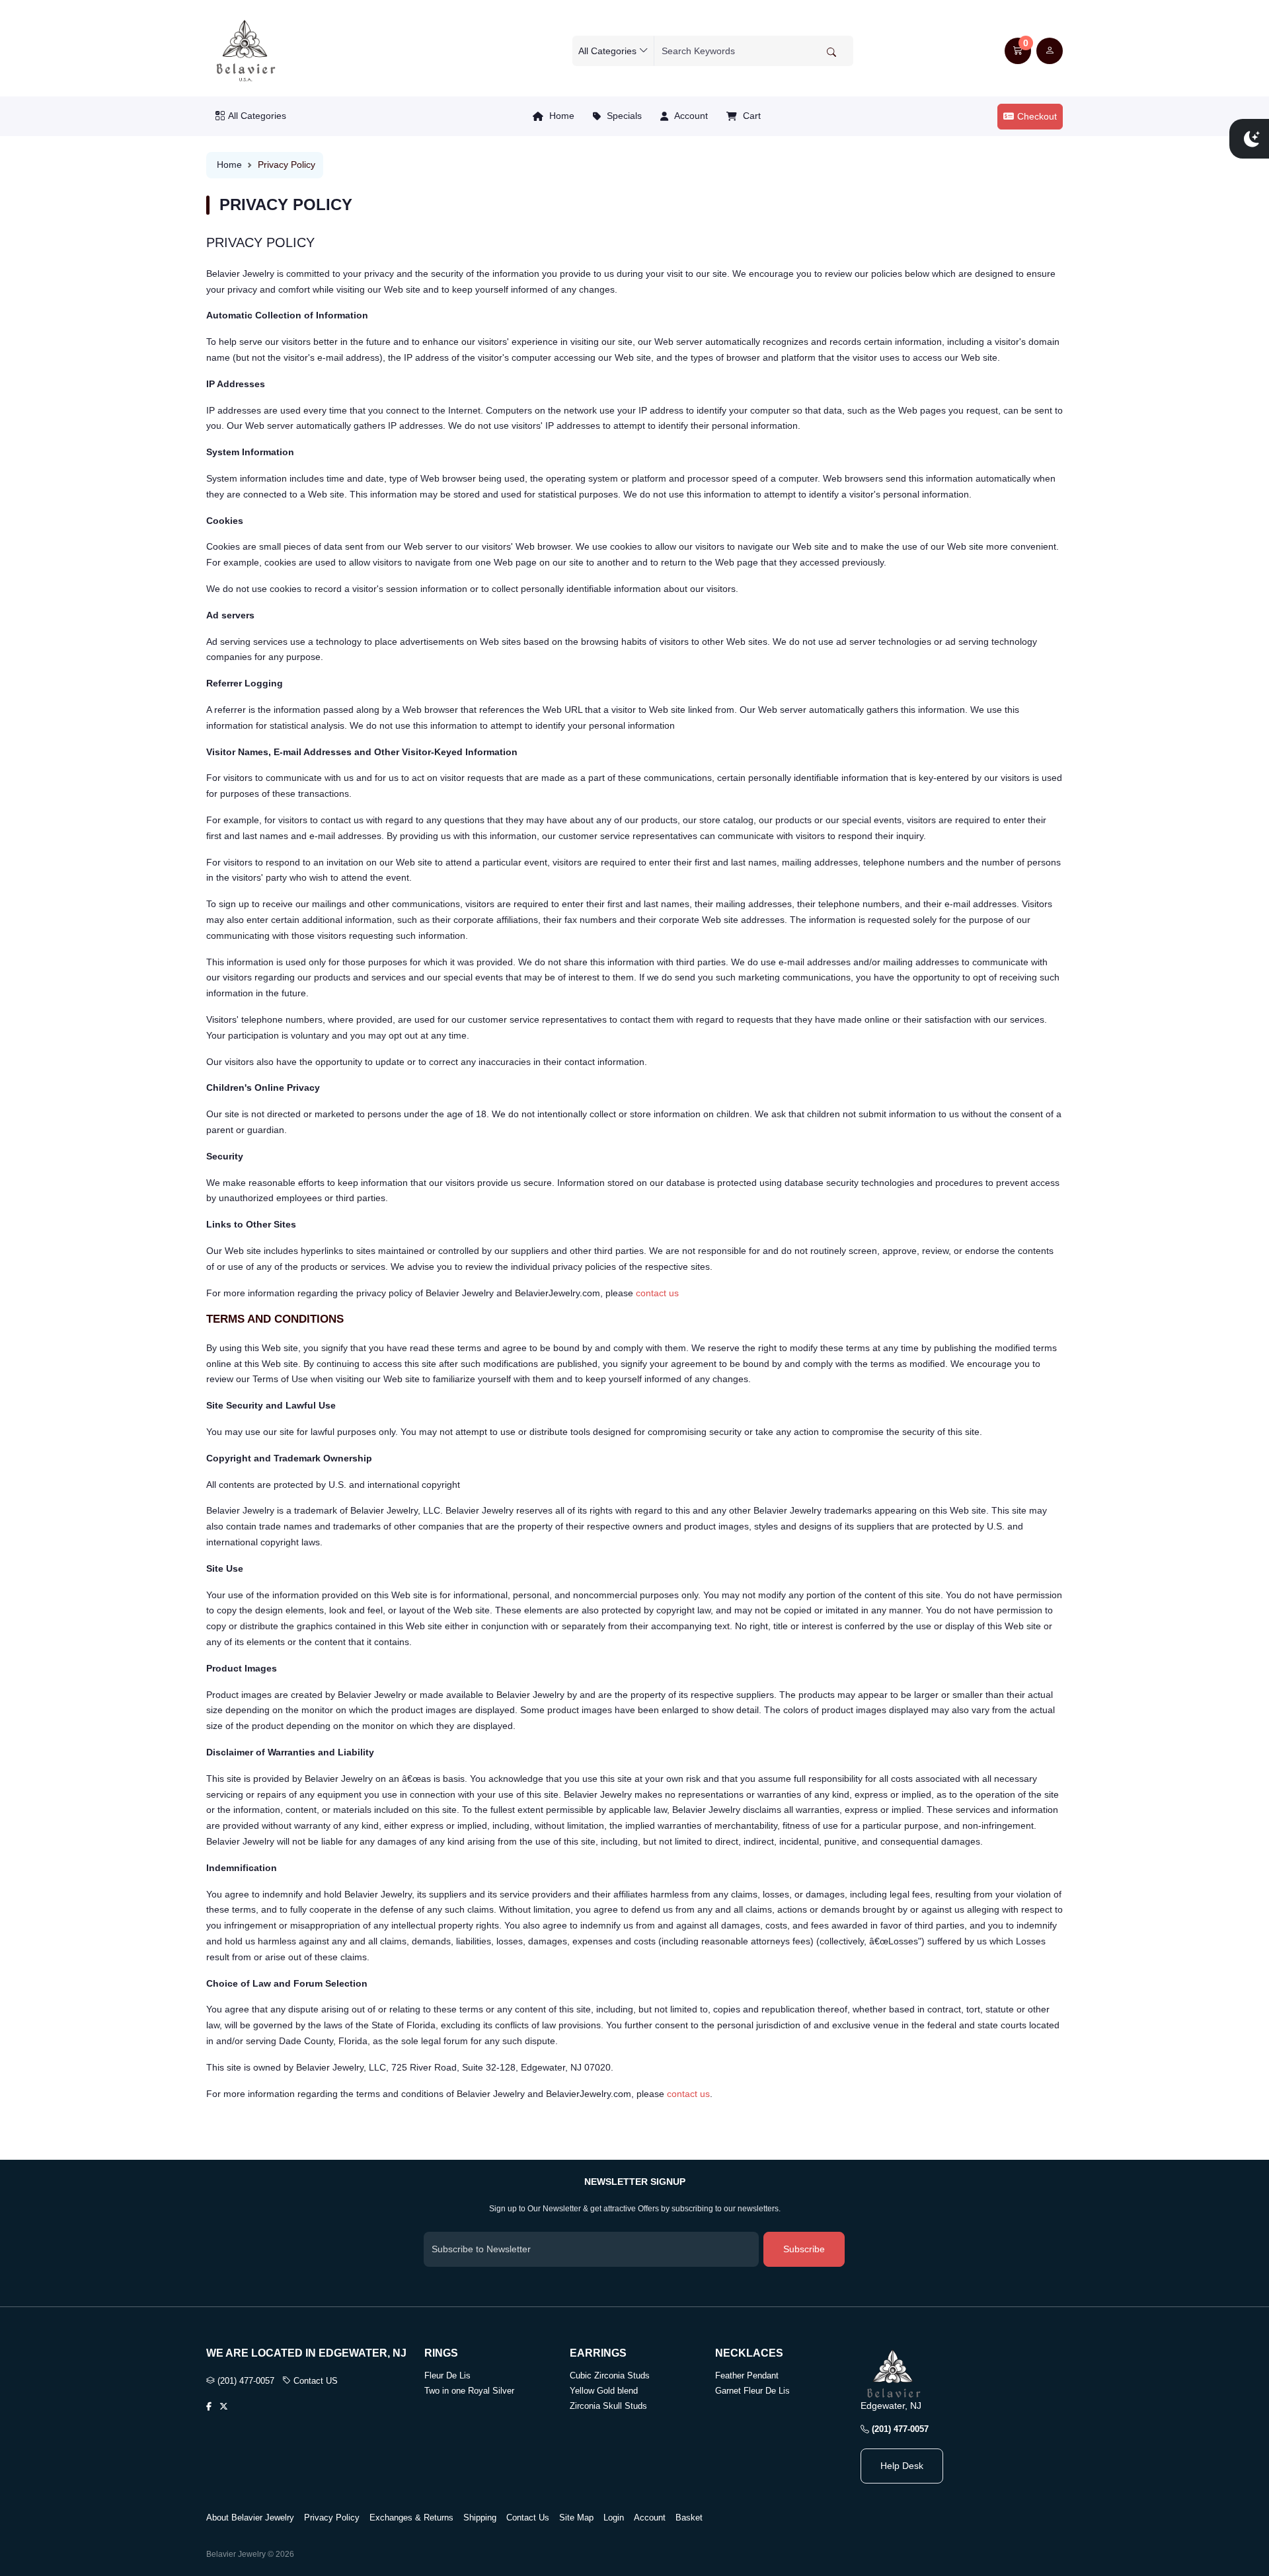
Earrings (598, 2353)
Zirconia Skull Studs (608, 2406)
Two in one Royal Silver (469, 2391)
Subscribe (804, 2249)
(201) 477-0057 (245, 2381)
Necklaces (749, 2353)
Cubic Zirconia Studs (610, 2375)
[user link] (1050, 51)
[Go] (831, 52)
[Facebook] (209, 2407)
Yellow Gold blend (604, 2391)
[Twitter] (224, 2407)
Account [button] (690, 116)
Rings (441, 2353)
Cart (750, 116)
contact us (657, 1293)
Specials (623, 116)
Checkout (1037, 116)
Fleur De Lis (447, 2375)
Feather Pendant (747, 2375)
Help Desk (902, 2466)
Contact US (314, 2381)
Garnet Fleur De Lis (752, 2391)
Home (560, 116)
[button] (1018, 51)
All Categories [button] (257, 116)
